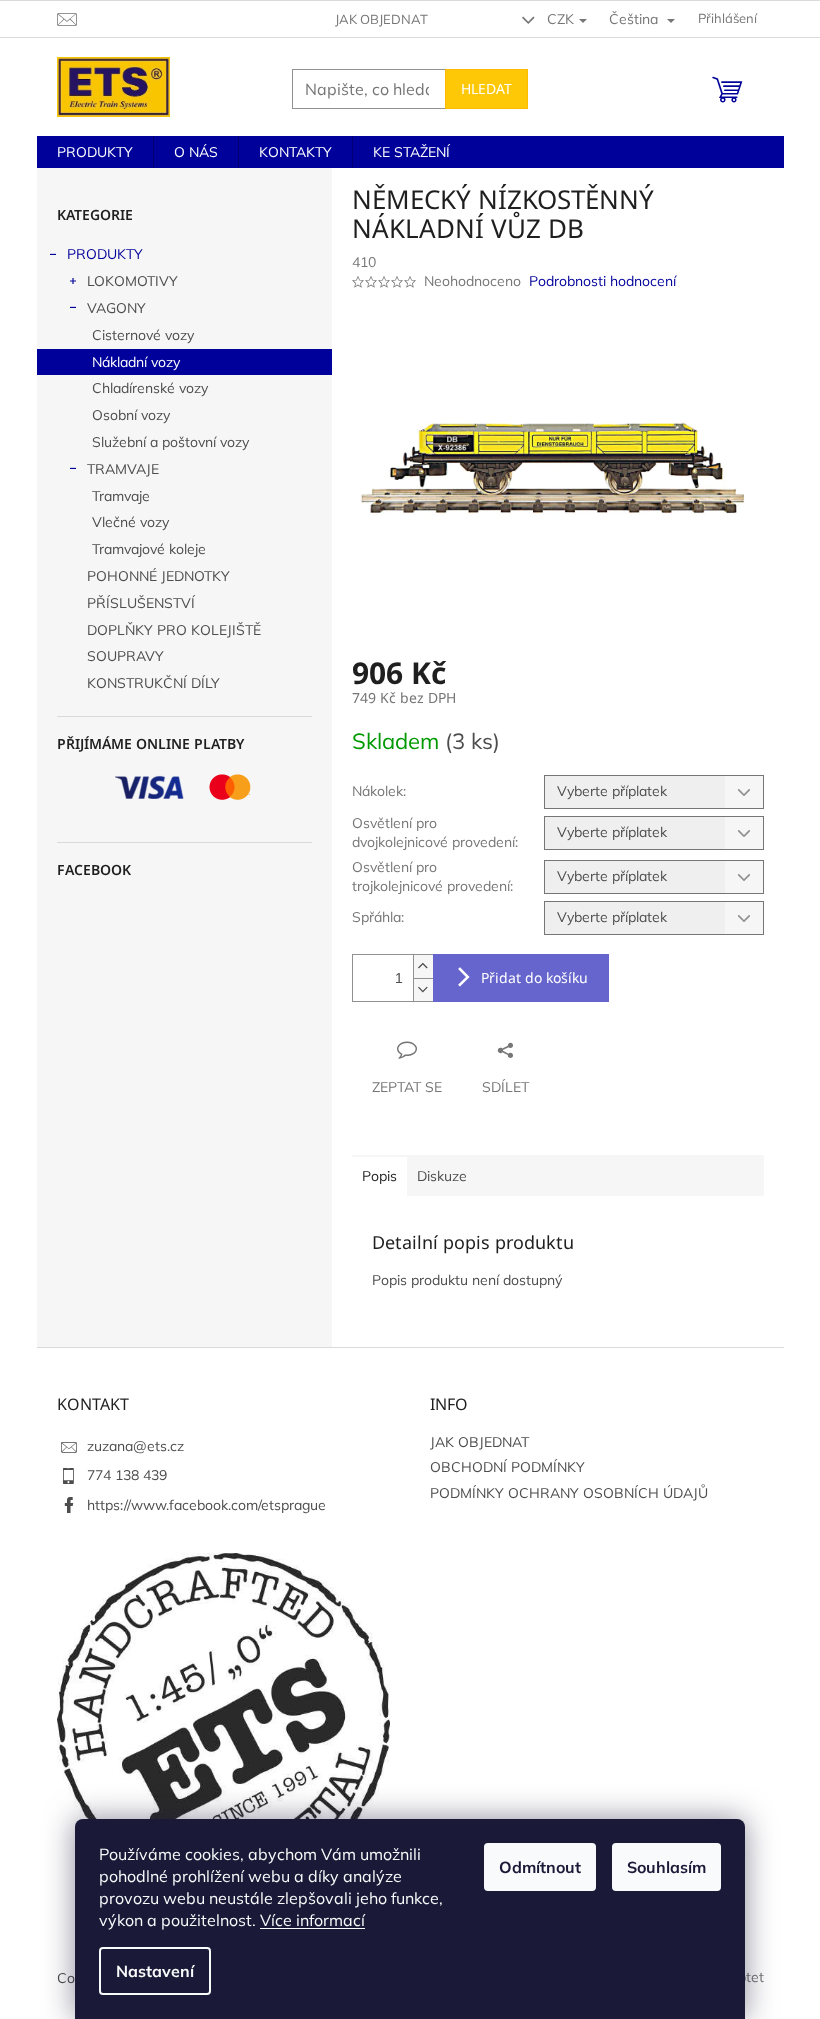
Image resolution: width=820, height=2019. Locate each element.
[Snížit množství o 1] (423, 989)
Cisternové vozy (143, 335)
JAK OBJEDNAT (381, 19)
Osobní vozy (131, 415)
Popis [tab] (379, 1176)
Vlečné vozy (130, 522)
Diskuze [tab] (442, 1176)
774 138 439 (127, 1475)
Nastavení (155, 1971)
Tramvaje (121, 496)
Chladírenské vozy (150, 388)
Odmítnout (540, 1867)
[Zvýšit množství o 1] (423, 966)
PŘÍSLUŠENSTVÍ (141, 603)
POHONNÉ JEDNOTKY (158, 576)
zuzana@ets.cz (135, 1446)
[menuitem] (95, 152)
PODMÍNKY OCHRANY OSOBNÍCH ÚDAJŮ (569, 1493)
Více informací (312, 1920)
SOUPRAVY (125, 656)
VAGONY (116, 308)
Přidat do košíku (534, 977)
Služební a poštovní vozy (170, 442)
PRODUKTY (105, 254)
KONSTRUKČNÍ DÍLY (153, 683)
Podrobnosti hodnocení (602, 281)
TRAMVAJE (123, 469)
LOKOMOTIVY (132, 281)
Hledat (486, 88)
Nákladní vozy (136, 362)
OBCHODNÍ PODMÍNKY (507, 1467)
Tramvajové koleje (149, 549)
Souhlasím (666, 1867)
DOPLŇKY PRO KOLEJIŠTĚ (174, 630)
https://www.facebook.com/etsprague (206, 1505)
